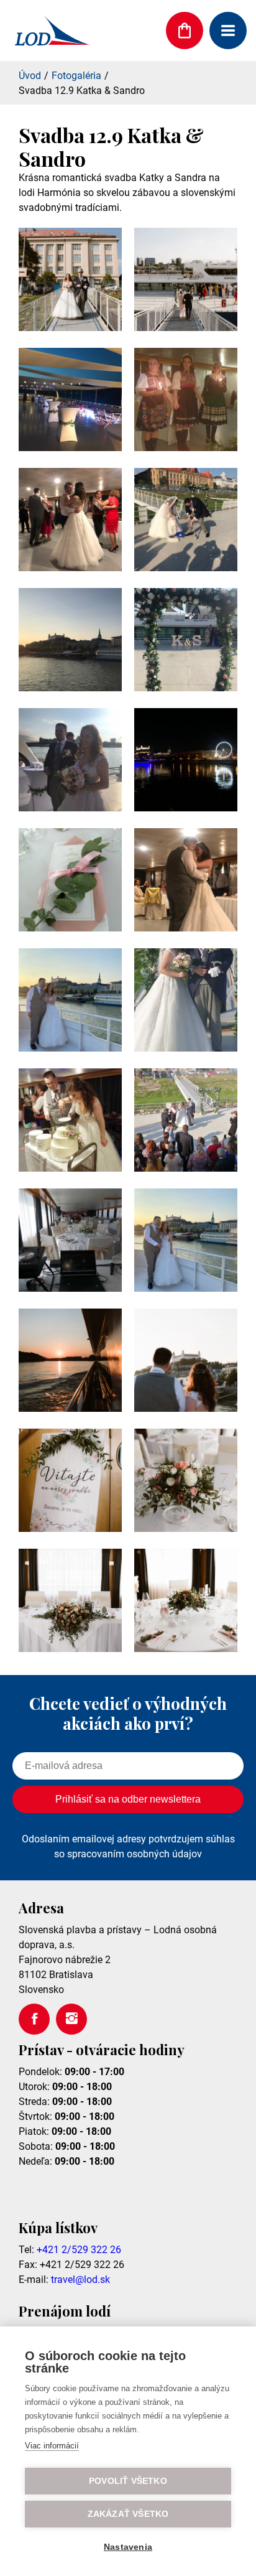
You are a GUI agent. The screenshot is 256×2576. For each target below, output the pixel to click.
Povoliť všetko (128, 2481)
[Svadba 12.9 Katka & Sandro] (70, 328)
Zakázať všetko (128, 2514)
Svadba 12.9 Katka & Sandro (82, 91)
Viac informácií (52, 2446)
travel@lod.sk (80, 2280)
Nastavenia (128, 2547)
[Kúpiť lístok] (185, 30)
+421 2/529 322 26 (79, 2250)
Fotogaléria (76, 76)
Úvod (30, 76)
